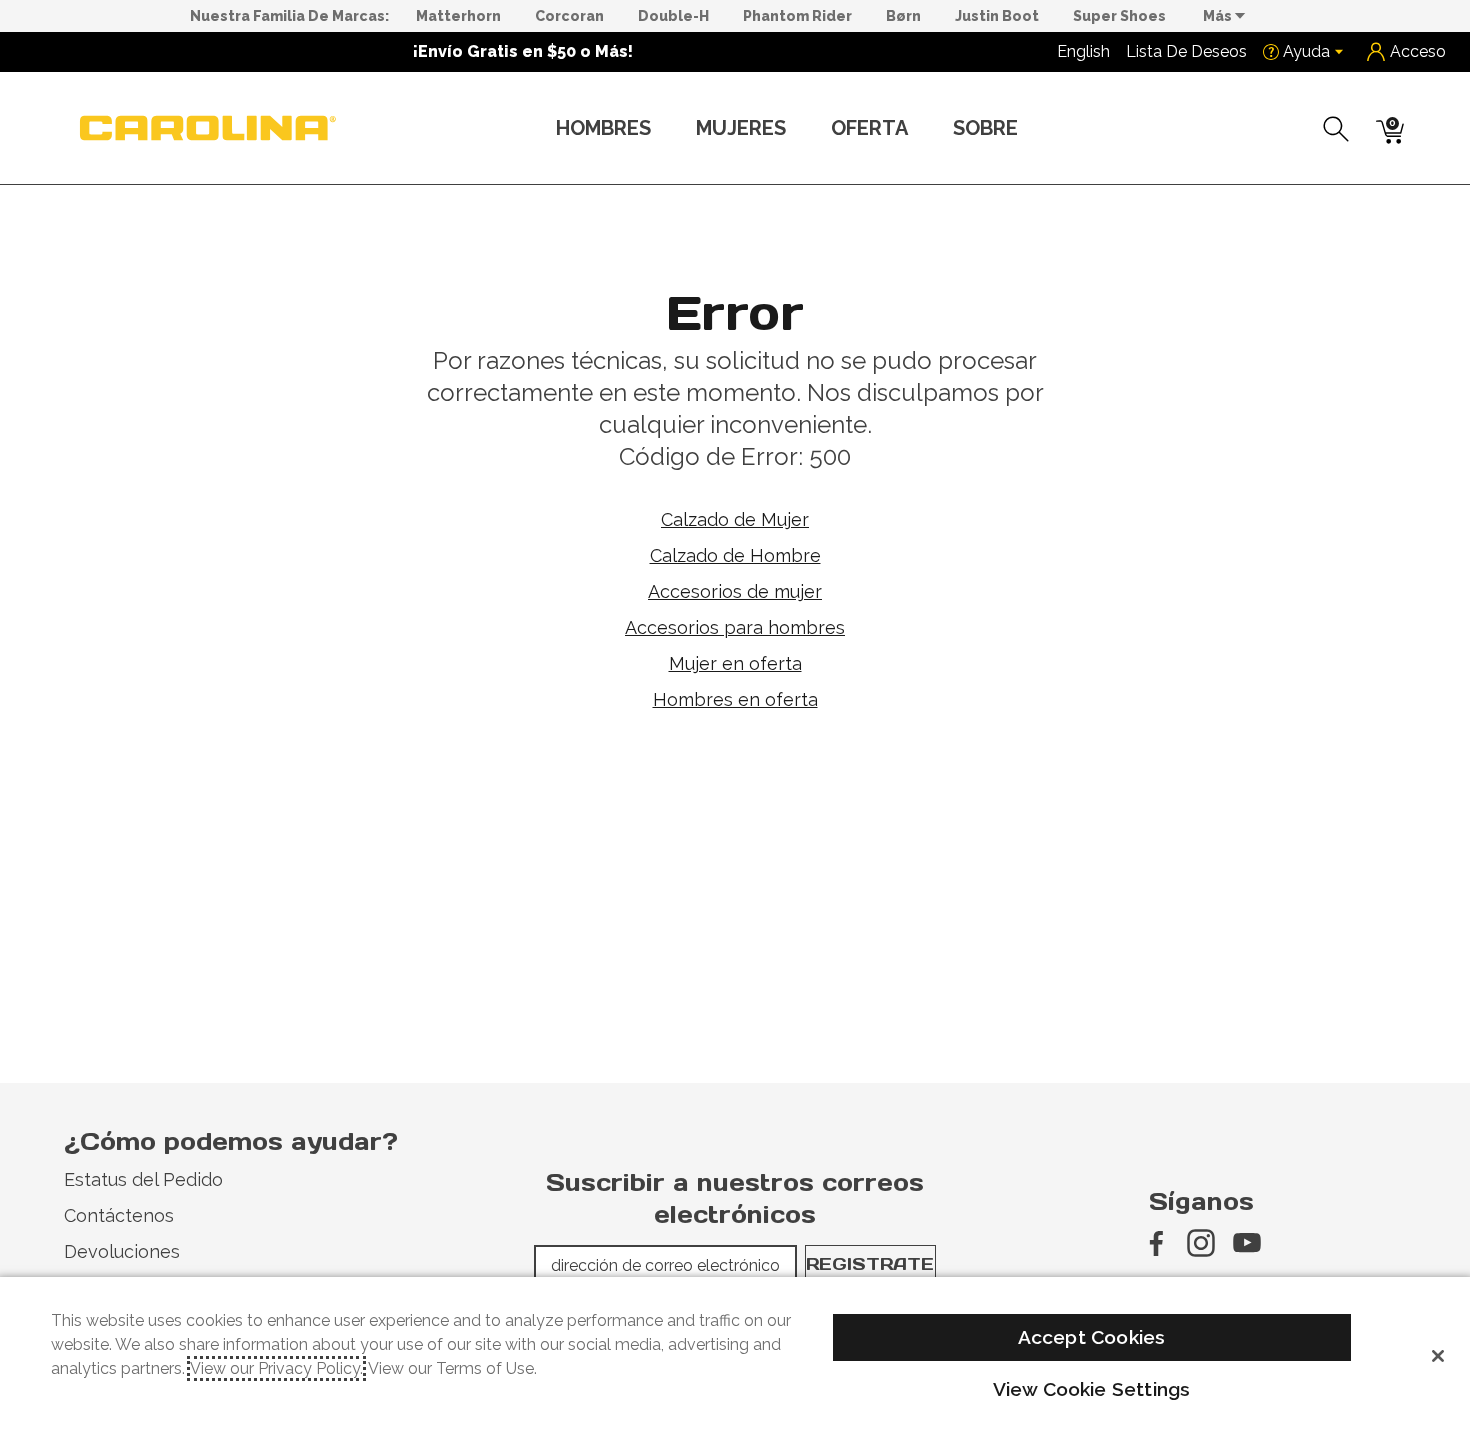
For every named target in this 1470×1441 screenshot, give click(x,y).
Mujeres (741, 128)
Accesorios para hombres (735, 627)
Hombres (603, 128)
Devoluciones (122, 1251)
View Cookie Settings (1092, 1389)
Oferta (869, 128)
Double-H (673, 16)
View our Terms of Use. (452, 1368)
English (1083, 51)
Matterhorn (458, 16)
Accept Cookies (1092, 1337)
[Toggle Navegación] (667, 129)
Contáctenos (119, 1215)
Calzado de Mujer (735, 519)
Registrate (870, 1264)
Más (1219, 16)
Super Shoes (1119, 16)
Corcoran (569, 16)
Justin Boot (997, 16)
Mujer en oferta (735, 663)
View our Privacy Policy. (276, 1368)
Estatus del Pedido (143, 1179)
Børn (903, 16)
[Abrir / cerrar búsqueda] (1337, 129)
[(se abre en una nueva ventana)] (1155, 1243)
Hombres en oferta (735, 699)
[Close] (1438, 1356)
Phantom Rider (797, 16)
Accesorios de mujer (735, 591)
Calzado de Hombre (735, 555)
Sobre (985, 128)
